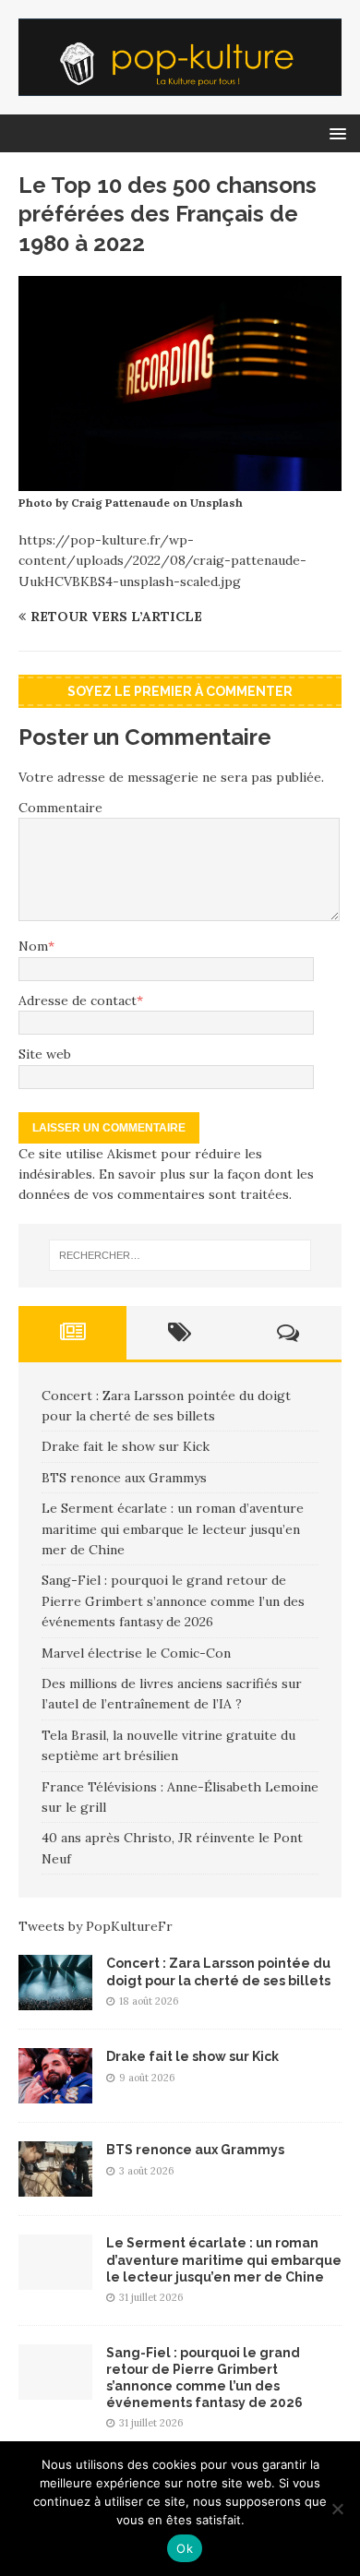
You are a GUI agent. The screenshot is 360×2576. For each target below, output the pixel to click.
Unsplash (216, 503)
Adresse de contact (78, 1000)
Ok (185, 2548)
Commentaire (60, 808)
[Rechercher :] (180, 1255)
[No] (337, 2509)
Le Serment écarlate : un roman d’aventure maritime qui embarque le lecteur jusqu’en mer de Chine (173, 1529)
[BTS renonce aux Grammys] (55, 2187)
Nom (33, 946)
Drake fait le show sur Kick (126, 1446)
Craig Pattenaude (120, 503)
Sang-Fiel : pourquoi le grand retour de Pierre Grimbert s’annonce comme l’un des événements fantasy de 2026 (173, 1601)
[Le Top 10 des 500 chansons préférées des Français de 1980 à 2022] (180, 481)
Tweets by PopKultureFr (96, 1926)
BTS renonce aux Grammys (124, 1478)
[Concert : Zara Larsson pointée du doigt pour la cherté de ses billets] (55, 2000)
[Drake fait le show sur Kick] (55, 2093)
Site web (45, 1054)
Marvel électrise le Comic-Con (136, 1653)
